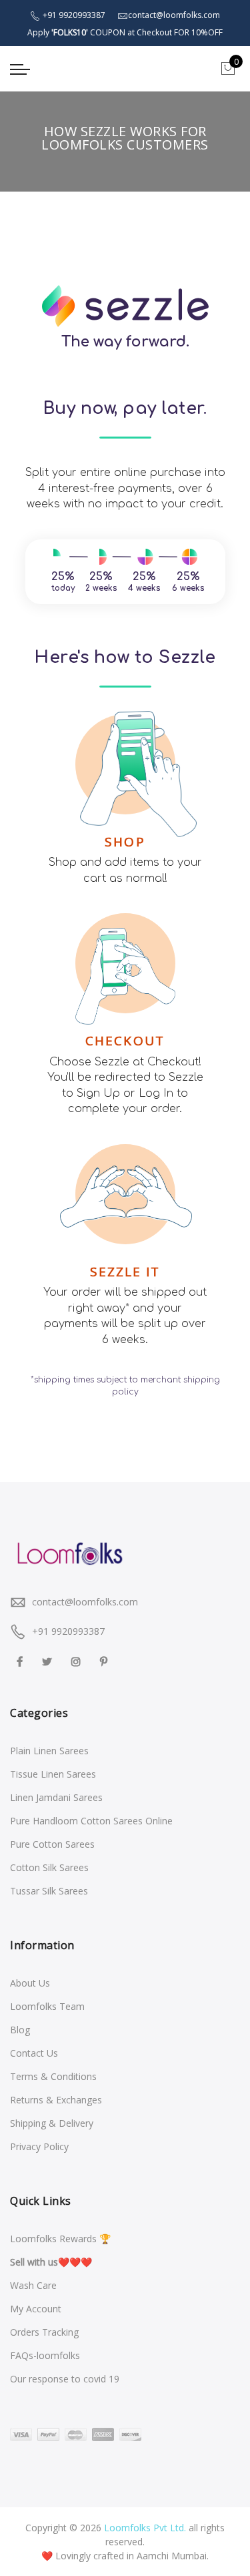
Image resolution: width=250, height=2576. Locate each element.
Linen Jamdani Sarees (56, 1797)
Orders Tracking (44, 2332)
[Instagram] (78, 1660)
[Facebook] (21, 1660)
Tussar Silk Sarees (49, 1891)
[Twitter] (49, 1660)
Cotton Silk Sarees (49, 1867)
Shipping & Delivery (52, 2123)
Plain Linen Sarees (49, 1751)
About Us (30, 1983)
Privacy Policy (39, 2146)
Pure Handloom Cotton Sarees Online (91, 1821)
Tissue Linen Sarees (53, 1774)
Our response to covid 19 (65, 2379)
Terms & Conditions (53, 2076)
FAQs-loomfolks (45, 2355)
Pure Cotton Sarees (52, 1844)
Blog (20, 2030)
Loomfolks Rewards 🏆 (60, 2239)
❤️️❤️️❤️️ (51, 2262)
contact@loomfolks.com (85, 1602)
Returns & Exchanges (56, 2100)
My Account (36, 2309)
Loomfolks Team (47, 2006)
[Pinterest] (105, 1660)
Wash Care (33, 2285)
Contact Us (34, 2053)
